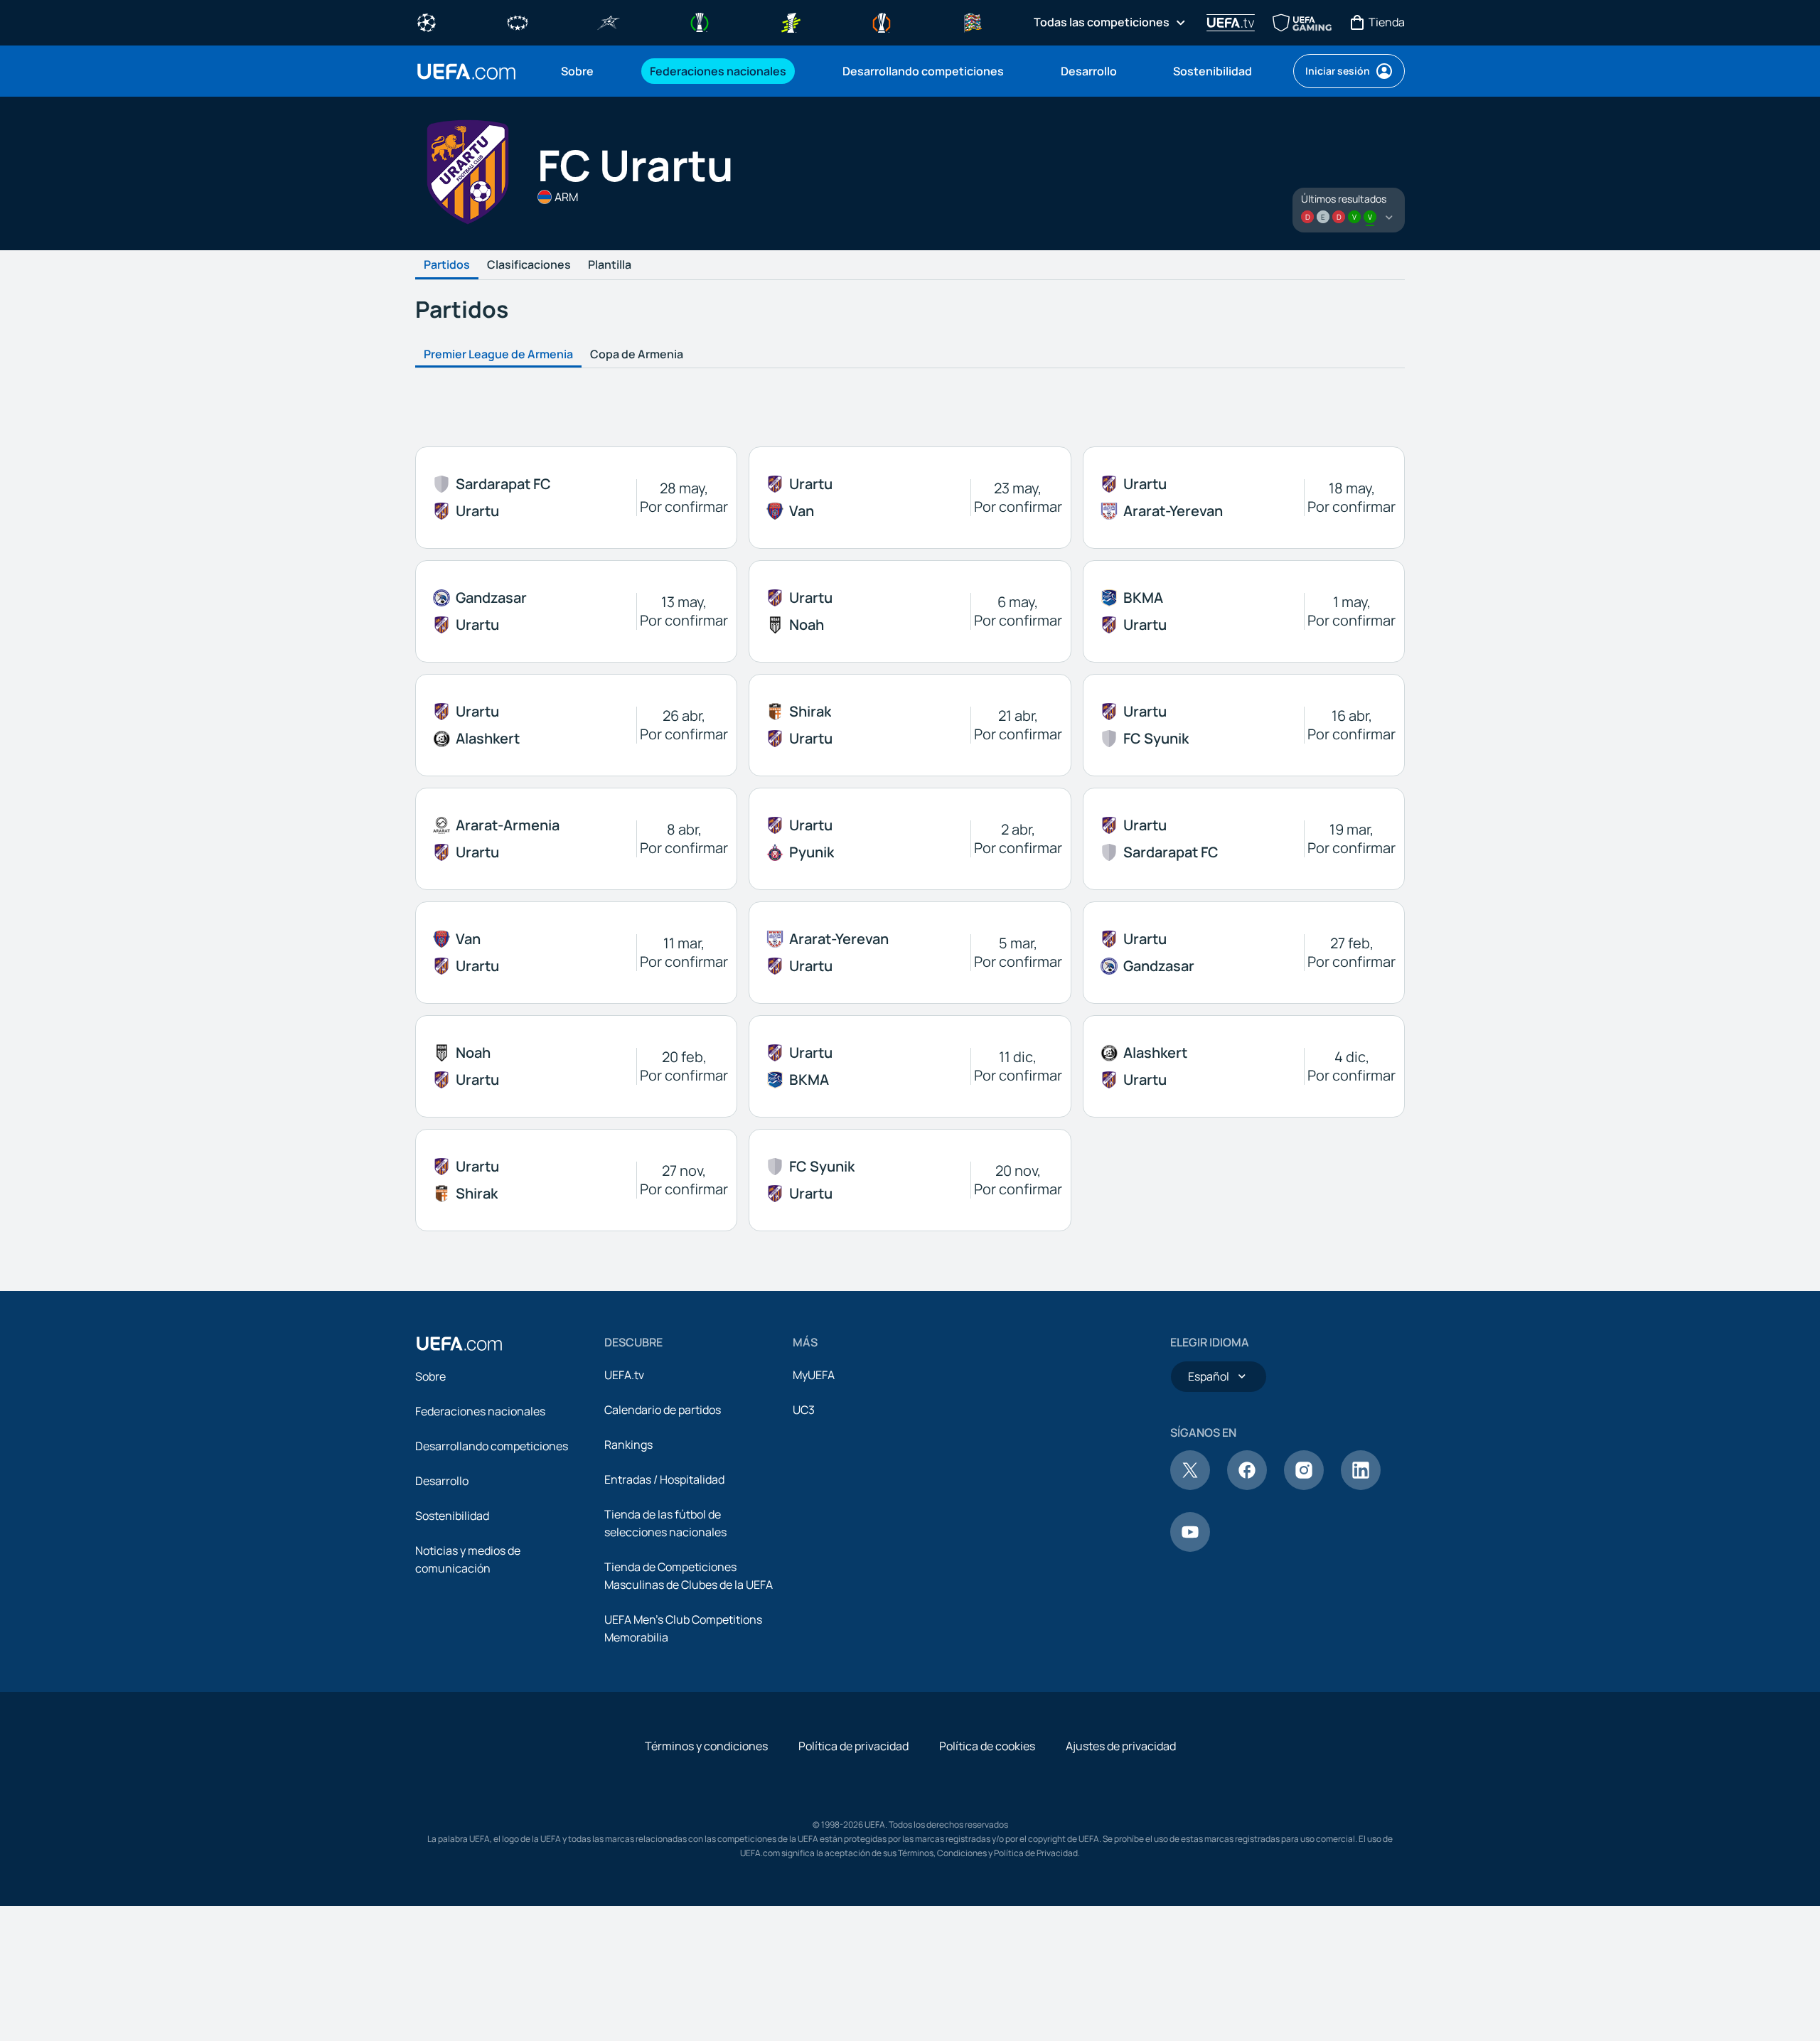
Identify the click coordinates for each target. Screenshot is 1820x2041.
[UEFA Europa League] (882, 21)
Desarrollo (442, 1481)
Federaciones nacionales (480, 1411)
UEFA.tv (624, 1375)
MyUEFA (814, 1375)
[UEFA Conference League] (700, 21)
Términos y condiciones (706, 1746)
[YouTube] (1190, 1548)
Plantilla (610, 265)
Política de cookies (987, 1746)
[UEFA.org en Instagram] (1304, 1486)
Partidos (447, 265)
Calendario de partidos (663, 1410)
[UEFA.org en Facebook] (1247, 1486)
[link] (577, 71)
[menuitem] (588, 71)
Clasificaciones (529, 265)
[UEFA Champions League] (427, 21)
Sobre (430, 1376)
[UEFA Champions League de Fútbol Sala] (609, 21)
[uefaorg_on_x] (1190, 1486)
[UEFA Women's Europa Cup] (791, 21)
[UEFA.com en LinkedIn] (1361, 1486)
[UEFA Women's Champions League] (518, 21)
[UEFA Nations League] (973, 21)
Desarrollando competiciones (492, 1446)
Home (466, 71)
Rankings (628, 1445)
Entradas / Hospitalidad (664, 1479)
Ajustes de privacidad (1121, 1746)
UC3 (804, 1410)
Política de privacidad (853, 1746)
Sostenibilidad (452, 1516)
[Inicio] (459, 1344)
